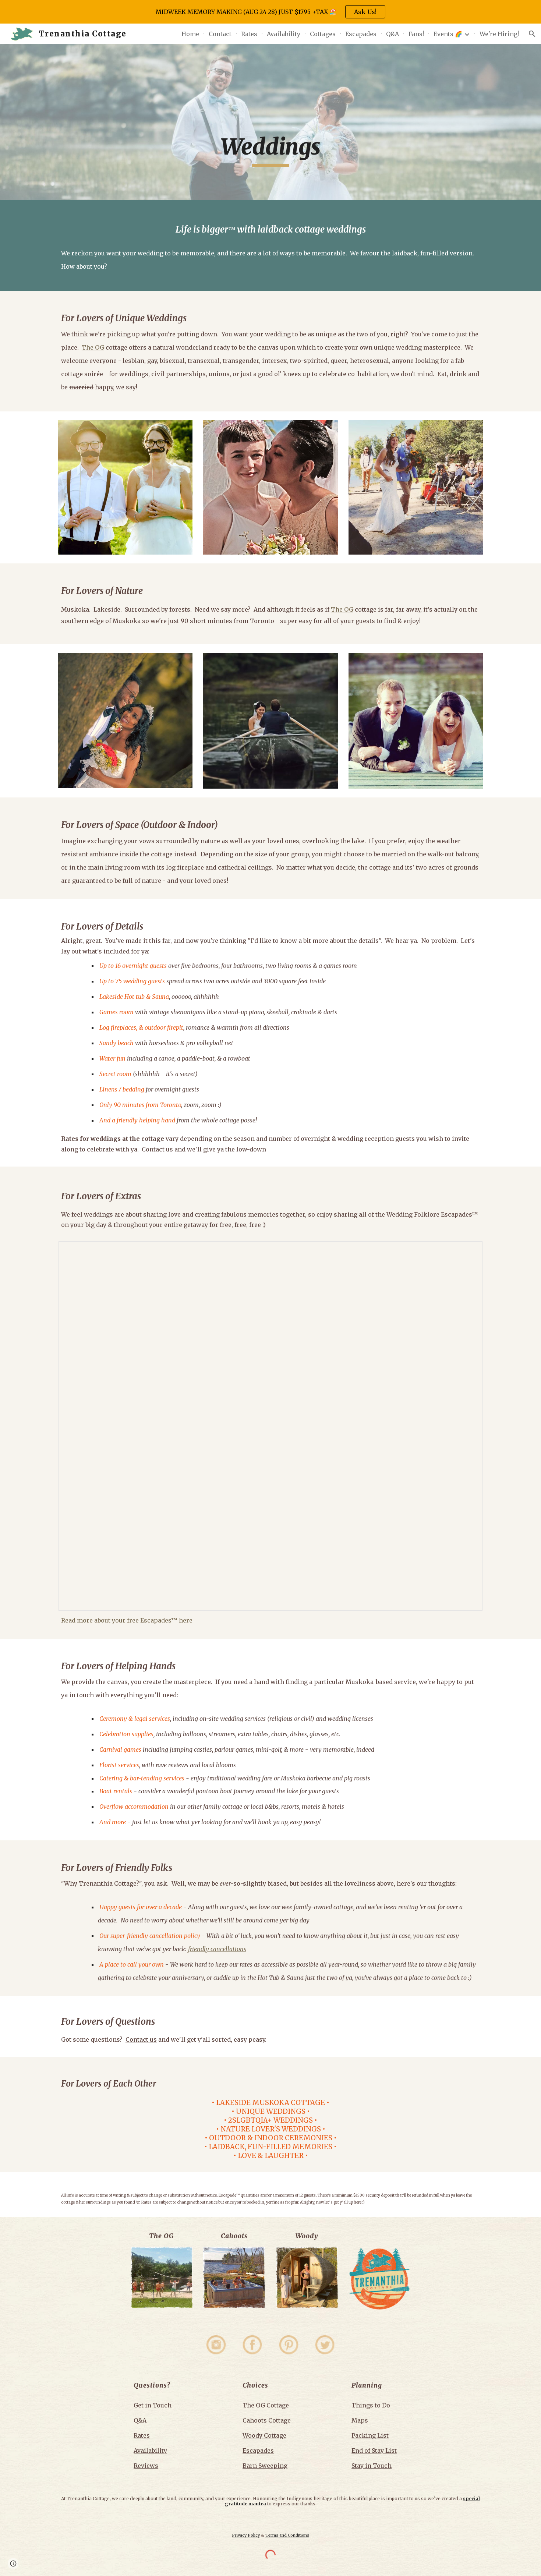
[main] (270, 122)
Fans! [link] (416, 34)
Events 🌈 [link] (448, 34)
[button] (532, 34)
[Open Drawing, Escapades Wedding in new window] (469, 1251)
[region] (270, 12)
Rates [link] (249, 34)
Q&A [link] (393, 34)
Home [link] (190, 34)
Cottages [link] (323, 34)
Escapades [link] (361, 34)
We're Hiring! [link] (499, 34)
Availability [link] (284, 34)
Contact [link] (220, 34)
